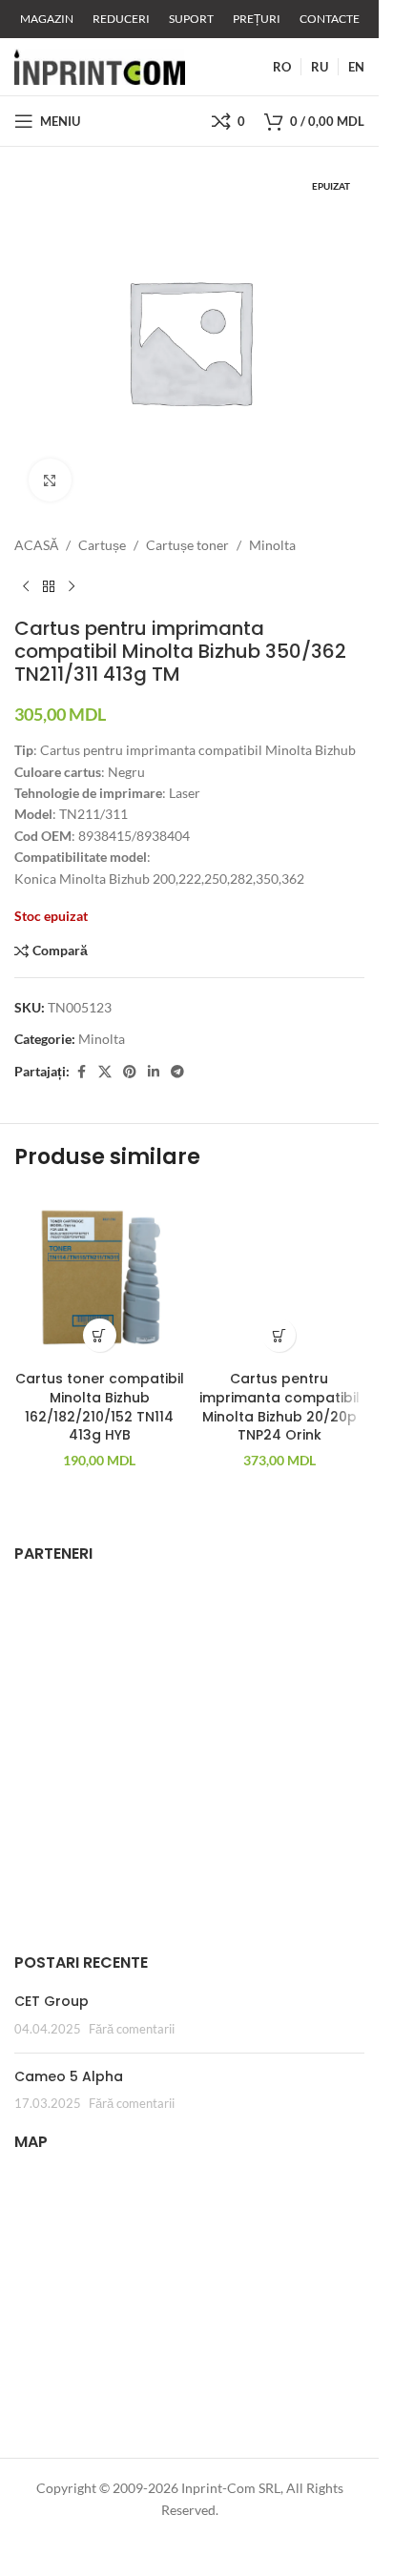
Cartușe (102, 545)
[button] (100, 1335)
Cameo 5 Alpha (69, 2076)
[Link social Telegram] (177, 1072)
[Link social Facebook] (81, 1072)
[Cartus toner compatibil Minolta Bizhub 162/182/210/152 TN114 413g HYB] (100, 1277)
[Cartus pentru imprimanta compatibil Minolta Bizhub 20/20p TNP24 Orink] (280, 1277)
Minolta (272, 545)
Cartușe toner (187, 545)
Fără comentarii (132, 2029)
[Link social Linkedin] (154, 1072)
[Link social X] (105, 1072)
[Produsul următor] (72, 586)
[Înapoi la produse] (49, 586)
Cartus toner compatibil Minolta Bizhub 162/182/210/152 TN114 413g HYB (100, 1407)
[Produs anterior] (26, 586)
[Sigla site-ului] (100, 65)
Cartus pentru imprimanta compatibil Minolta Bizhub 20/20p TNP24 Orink (279, 1407)
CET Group (52, 2001)
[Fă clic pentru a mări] (50, 480)
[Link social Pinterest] (130, 1072)
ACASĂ (36, 545)
